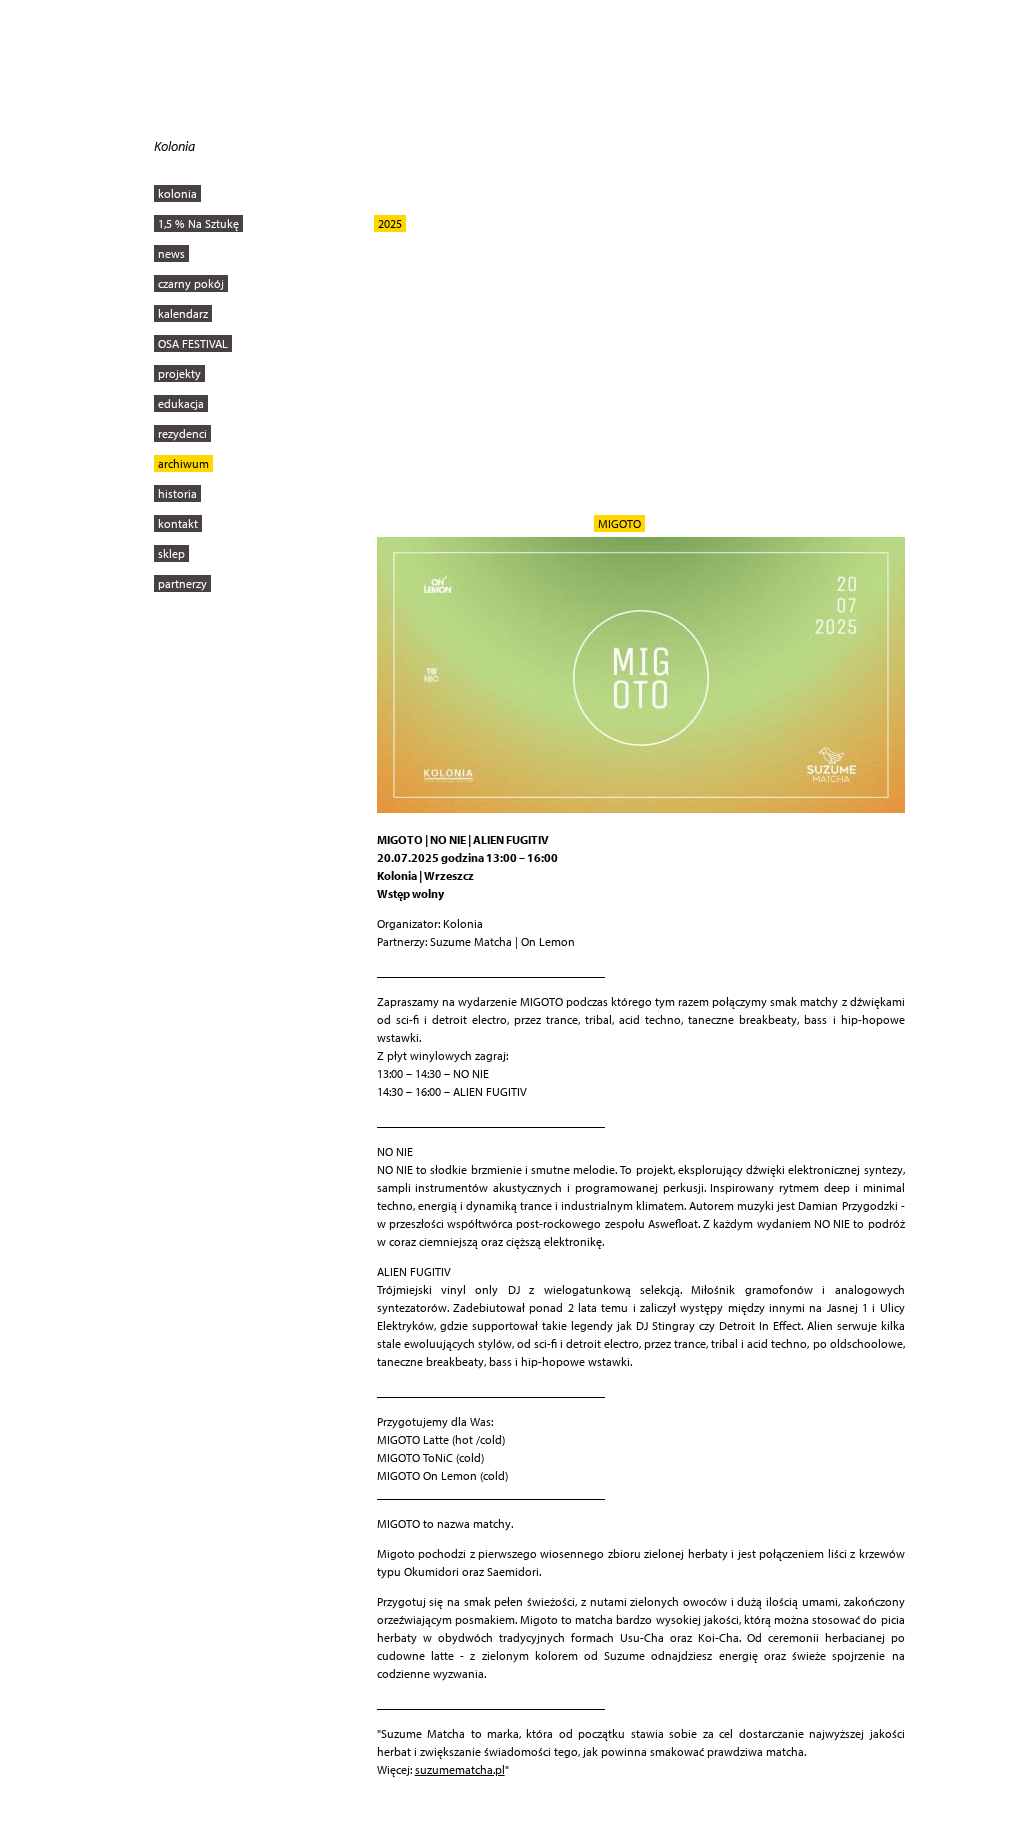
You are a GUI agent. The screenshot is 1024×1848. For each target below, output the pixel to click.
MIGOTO (619, 523)
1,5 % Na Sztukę (198, 223)
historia (177, 493)
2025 (390, 223)
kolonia (177, 193)
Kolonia (174, 146)
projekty (179, 373)
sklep (171, 553)
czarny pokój (191, 283)
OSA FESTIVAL (193, 343)
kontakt (178, 523)
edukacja (181, 403)
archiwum (183, 463)
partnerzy (182, 583)
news (171, 253)
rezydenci (182, 433)
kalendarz (183, 313)
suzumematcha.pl (460, 1769)
